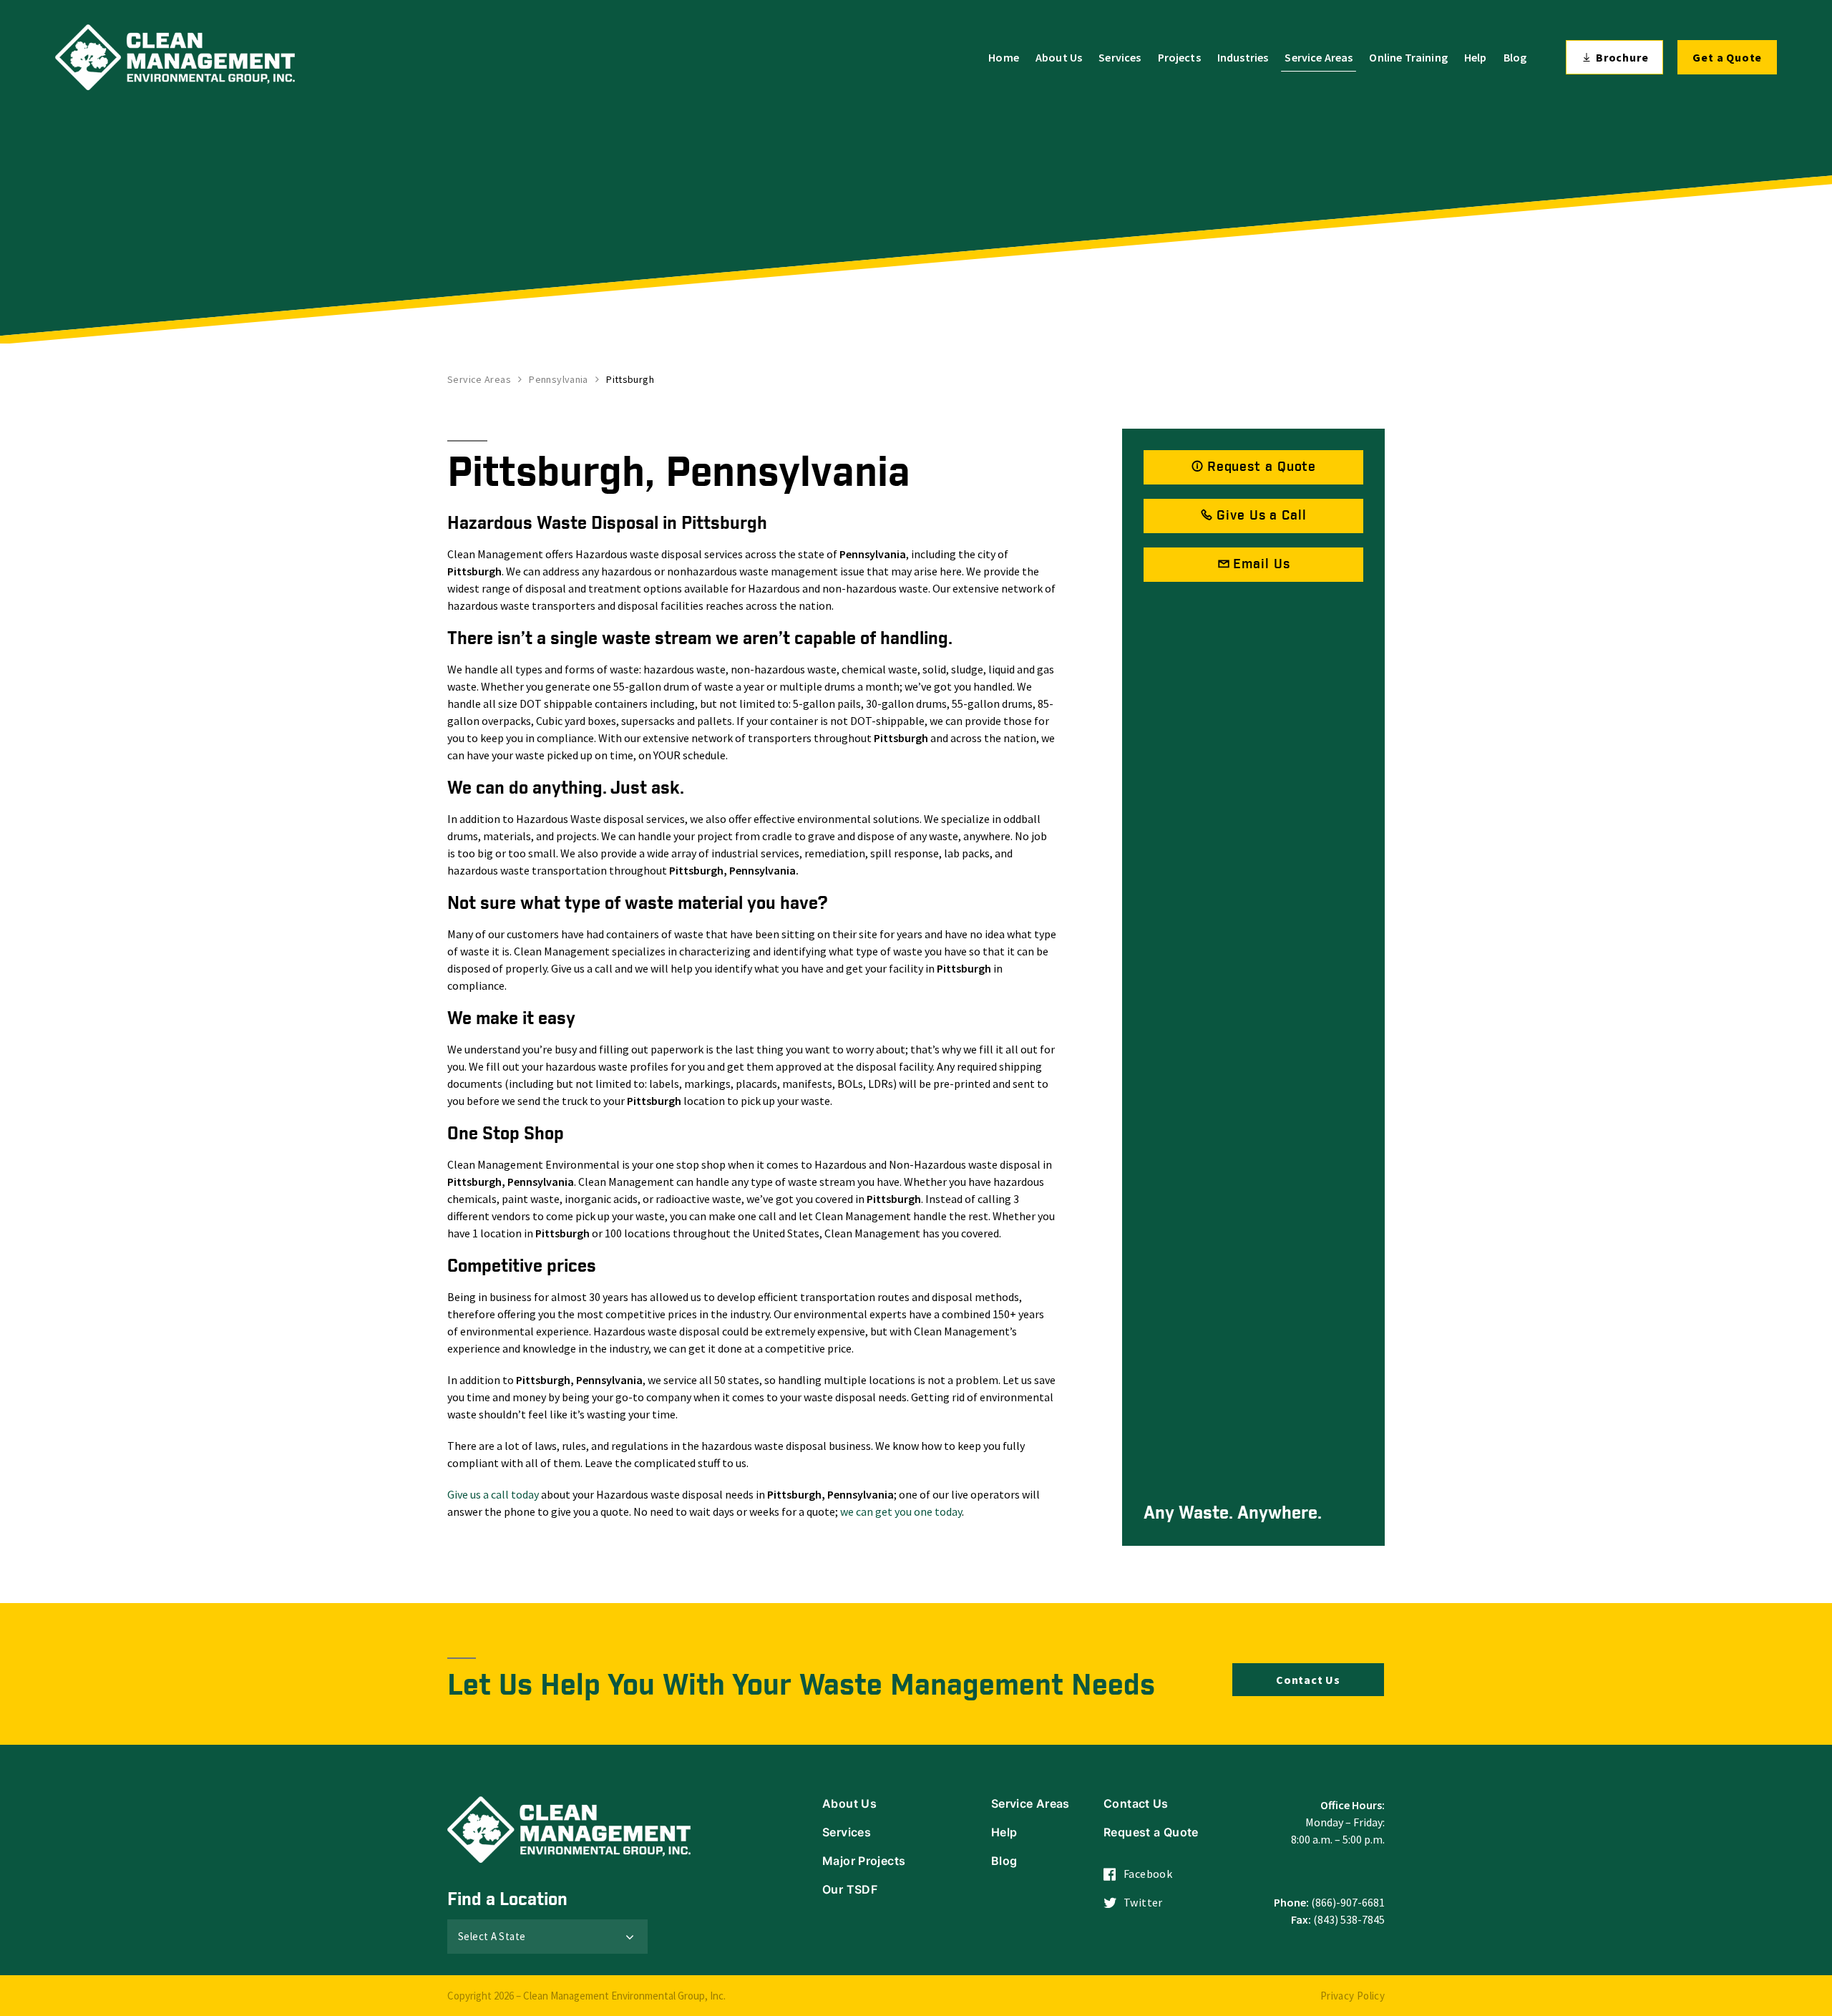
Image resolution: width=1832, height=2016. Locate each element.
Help (1476, 57)
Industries (1243, 57)
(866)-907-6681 (1348, 1902)
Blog (1515, 57)
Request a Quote (1262, 467)
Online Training (1408, 57)
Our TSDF (850, 1889)
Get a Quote (1727, 57)
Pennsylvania (559, 379)
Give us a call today (493, 1494)
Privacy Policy (1353, 1996)
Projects (1179, 57)
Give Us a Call (1262, 516)
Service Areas (1319, 57)
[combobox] (547, 1937)
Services (1120, 57)
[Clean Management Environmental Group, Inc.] (175, 57)
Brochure (1622, 57)
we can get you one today (901, 1511)
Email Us (1261, 564)
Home (1004, 57)
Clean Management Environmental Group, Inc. (624, 1996)
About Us (1059, 57)
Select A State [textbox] (492, 1936)
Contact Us (1308, 1680)
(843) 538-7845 (1349, 1919)
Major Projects (864, 1861)
